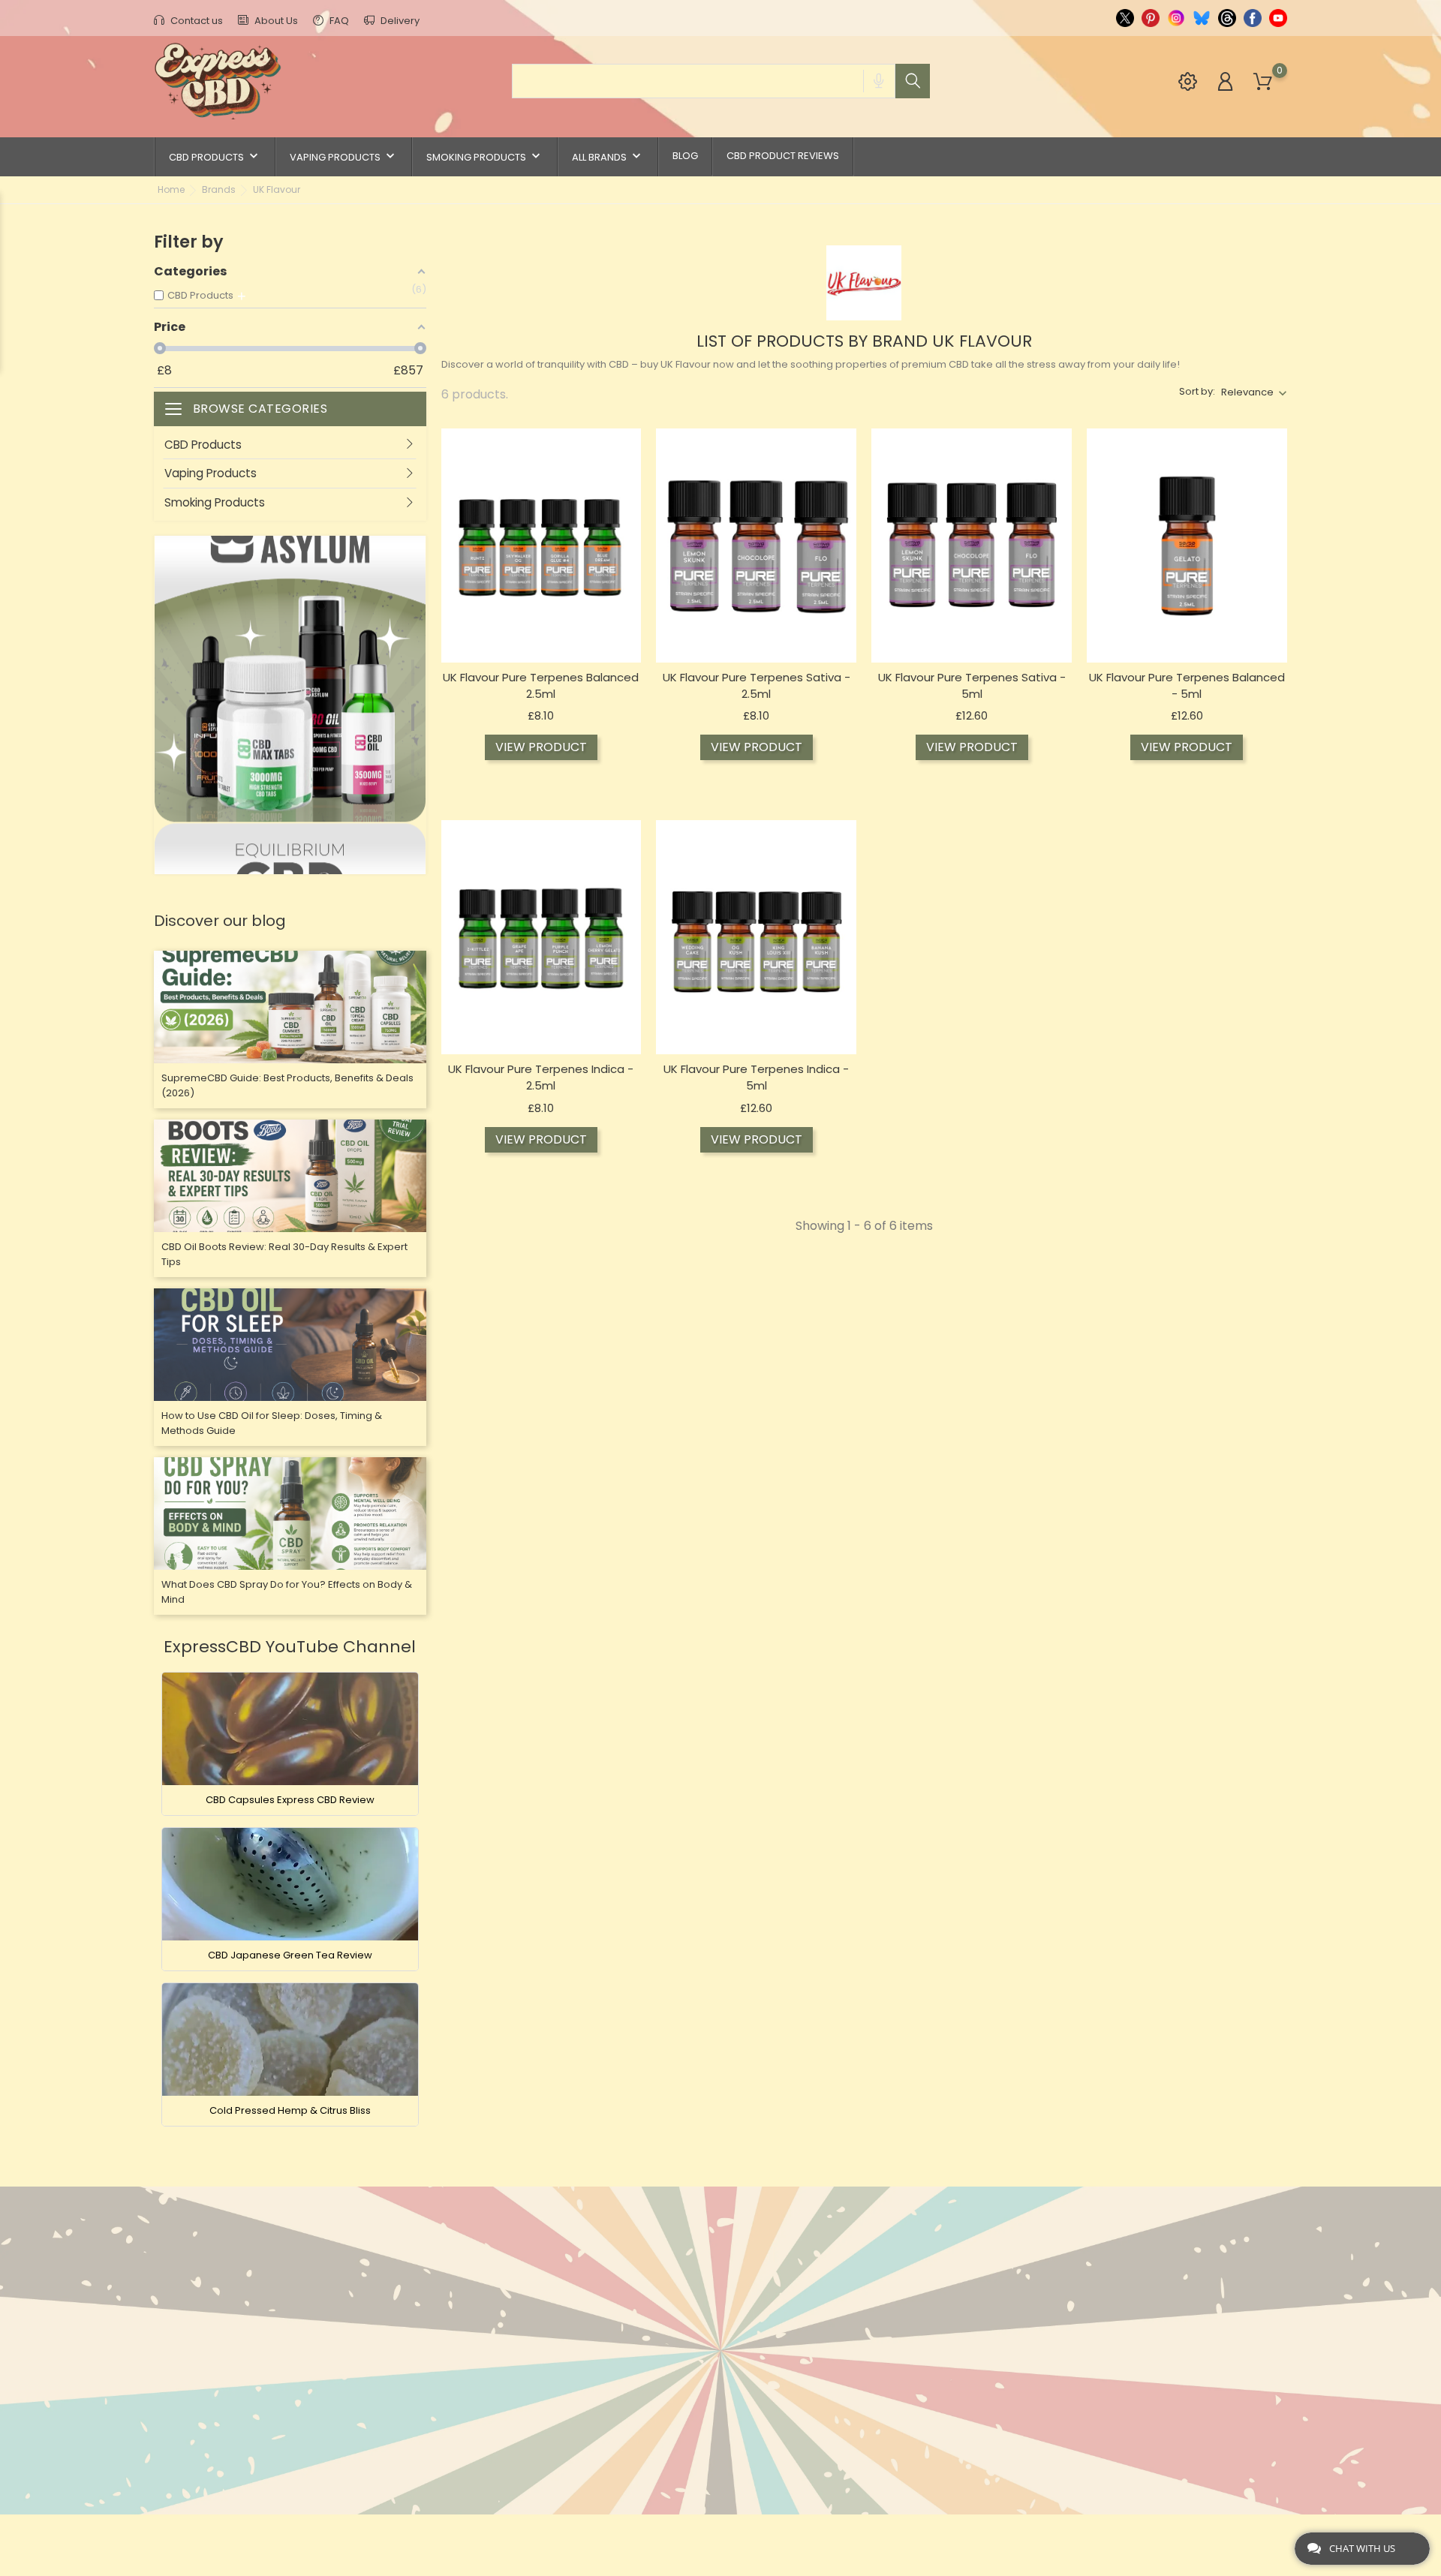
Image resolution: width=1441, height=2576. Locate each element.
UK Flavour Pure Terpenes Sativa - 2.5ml (757, 685)
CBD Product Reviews (783, 156)
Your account (874, 2235)
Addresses (853, 2336)
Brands (463, 2313)
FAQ (338, 21)
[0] (1263, 82)
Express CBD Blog (681, 2476)
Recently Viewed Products (517, 2336)
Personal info (864, 2266)
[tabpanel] (290, 705)
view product (541, 747)
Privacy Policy (674, 2406)
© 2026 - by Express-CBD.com (227, 2534)
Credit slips (857, 2313)
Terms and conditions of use (715, 2313)
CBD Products (215, 156)
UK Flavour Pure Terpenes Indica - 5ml (756, 1077)
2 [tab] (419, 712)
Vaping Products (344, 156)
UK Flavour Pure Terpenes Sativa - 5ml (972, 685)
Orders (844, 2290)
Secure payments (681, 2360)
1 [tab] (419, 667)
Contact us (196, 21)
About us (659, 2290)
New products (483, 2266)
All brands (608, 156)
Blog (685, 156)
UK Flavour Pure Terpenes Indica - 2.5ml (541, 1077)
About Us (275, 21)
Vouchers (851, 2360)
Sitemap (654, 2429)
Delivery (399, 21)
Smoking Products (485, 156)
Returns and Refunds (693, 2383)
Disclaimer (663, 2336)
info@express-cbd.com (241, 2346)
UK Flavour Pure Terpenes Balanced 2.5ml (541, 685)
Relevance (1247, 392)
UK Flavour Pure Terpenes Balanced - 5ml (1187, 685)
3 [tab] (419, 757)
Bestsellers (475, 2290)
